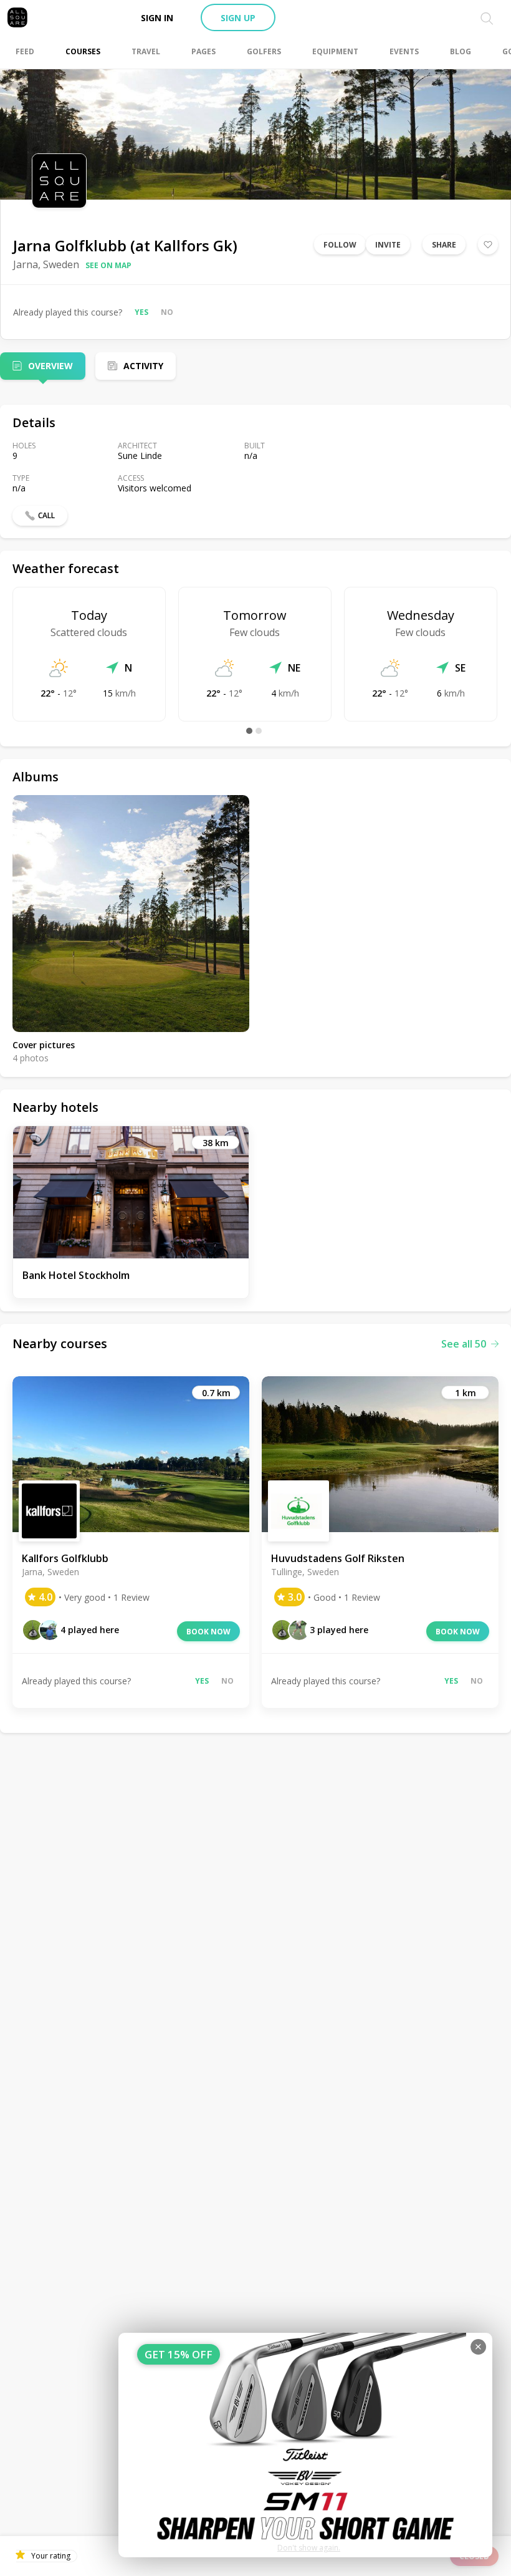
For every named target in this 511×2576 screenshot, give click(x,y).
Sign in (157, 18)
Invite (388, 245)
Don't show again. (309, 2548)
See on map (108, 265)
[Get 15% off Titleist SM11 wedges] (305, 2445)
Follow (340, 245)
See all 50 (464, 1344)
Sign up (238, 18)
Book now (208, 1632)
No (167, 312)
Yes (141, 312)
